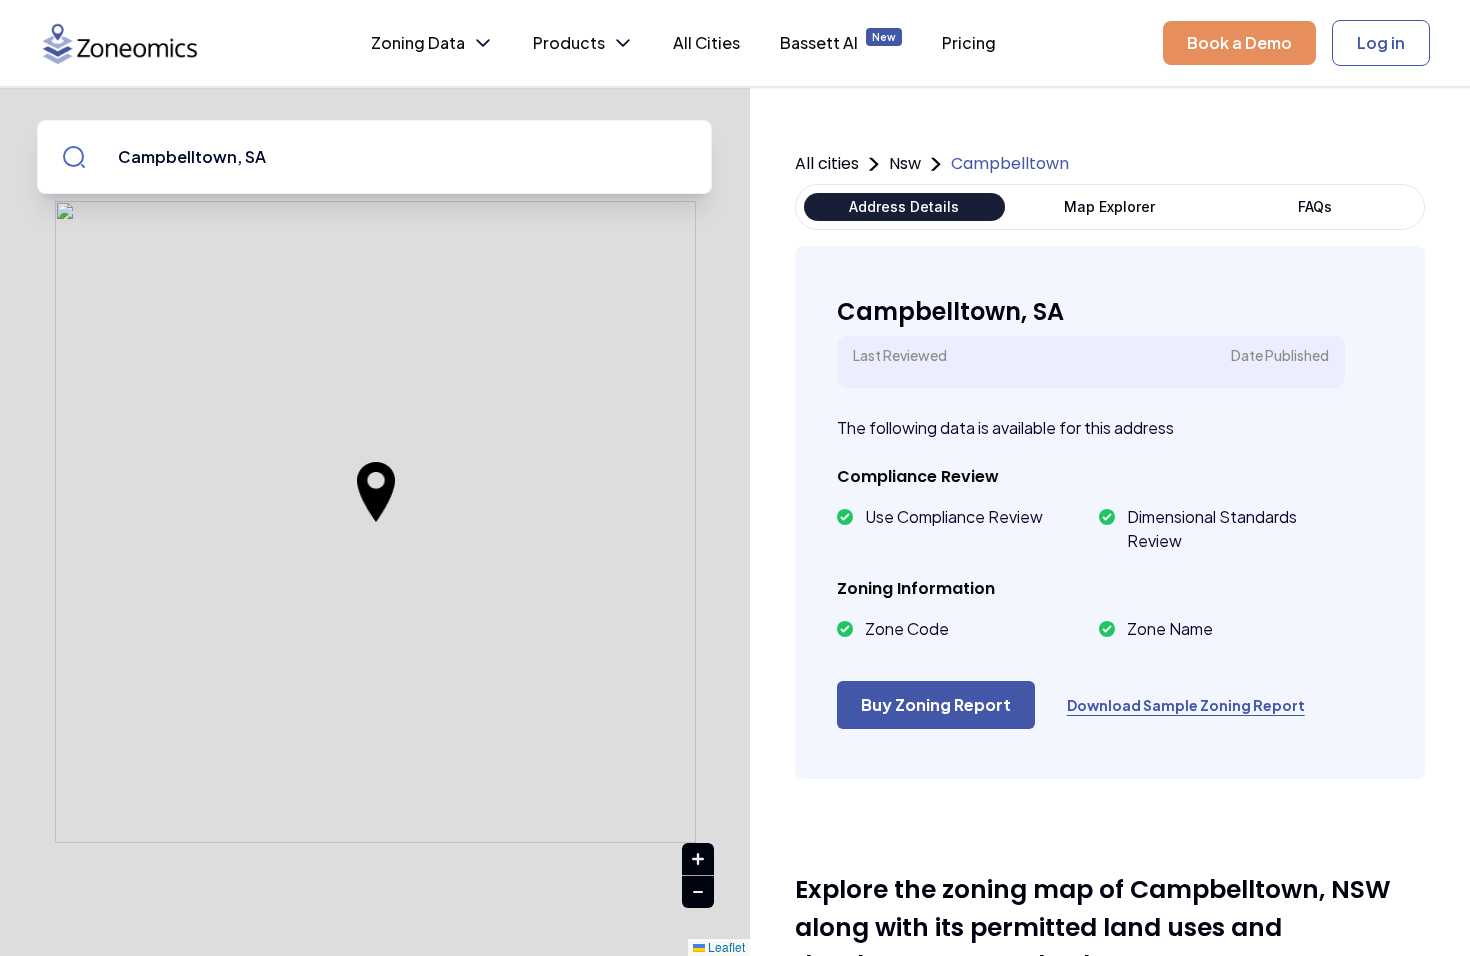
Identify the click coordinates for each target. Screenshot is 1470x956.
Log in (1381, 42)
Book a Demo (1239, 42)
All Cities (706, 42)
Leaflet (725, 946)
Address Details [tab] (904, 206)
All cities (827, 163)
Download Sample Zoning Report (1186, 705)
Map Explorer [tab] (1109, 206)
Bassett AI (838, 42)
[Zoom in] (698, 859)
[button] (376, 492)
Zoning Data (418, 42)
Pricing (969, 42)
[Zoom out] (698, 892)
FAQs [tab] (1315, 206)
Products (569, 42)
